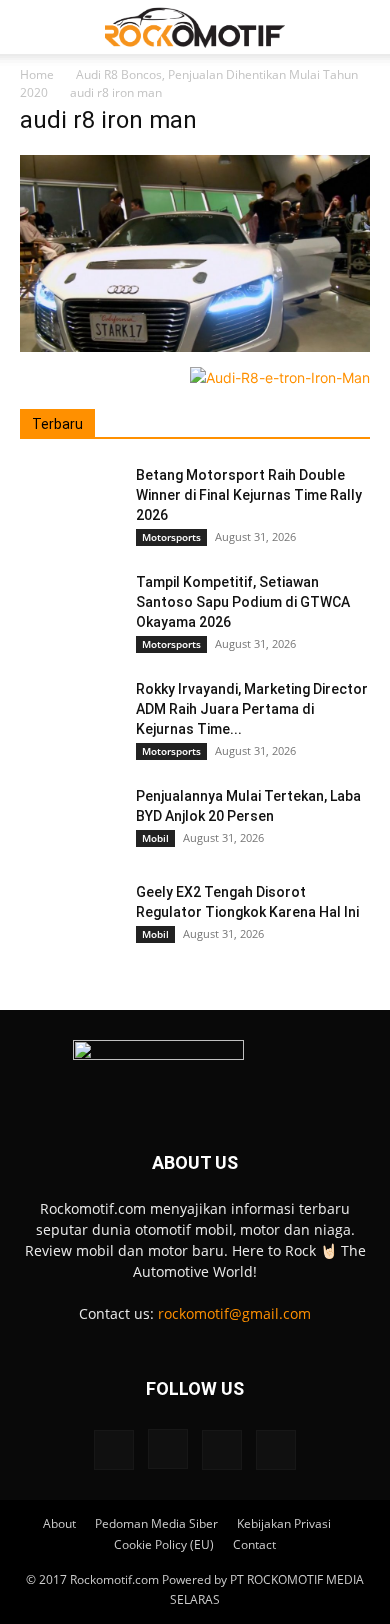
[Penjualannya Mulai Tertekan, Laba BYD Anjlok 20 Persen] (70, 821)
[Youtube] (276, 1450)
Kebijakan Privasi (284, 1523)
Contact (254, 1544)
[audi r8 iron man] (195, 346)
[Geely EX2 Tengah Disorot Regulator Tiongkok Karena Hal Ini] (70, 917)
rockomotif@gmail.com (234, 1313)
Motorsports (171, 537)
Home (37, 74)
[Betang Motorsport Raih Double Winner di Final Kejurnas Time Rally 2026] (70, 500)
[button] (34, 27)
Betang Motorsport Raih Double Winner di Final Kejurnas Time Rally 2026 (249, 495)
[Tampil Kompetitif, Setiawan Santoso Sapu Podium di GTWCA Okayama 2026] (70, 607)
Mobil (155, 838)
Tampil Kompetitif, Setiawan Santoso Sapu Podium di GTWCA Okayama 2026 (243, 602)
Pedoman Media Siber (156, 1523)
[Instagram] (168, 1449)
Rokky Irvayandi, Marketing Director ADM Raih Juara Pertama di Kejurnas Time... (252, 709)
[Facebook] (114, 1450)
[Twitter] (222, 1450)
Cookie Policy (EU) (164, 1544)
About (59, 1523)
